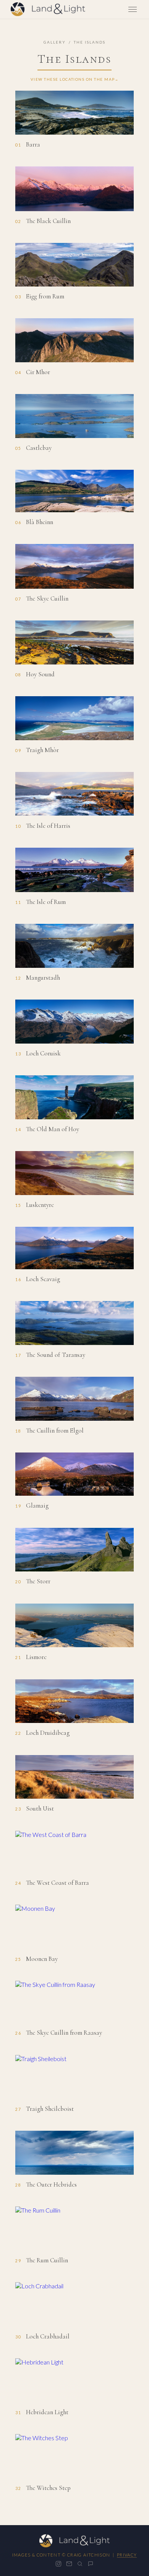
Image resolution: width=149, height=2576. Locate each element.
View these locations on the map (73, 79)
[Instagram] (58, 2564)
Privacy (127, 2555)
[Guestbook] (91, 2564)
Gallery (55, 42)
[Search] (80, 2564)
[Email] (69, 2564)
